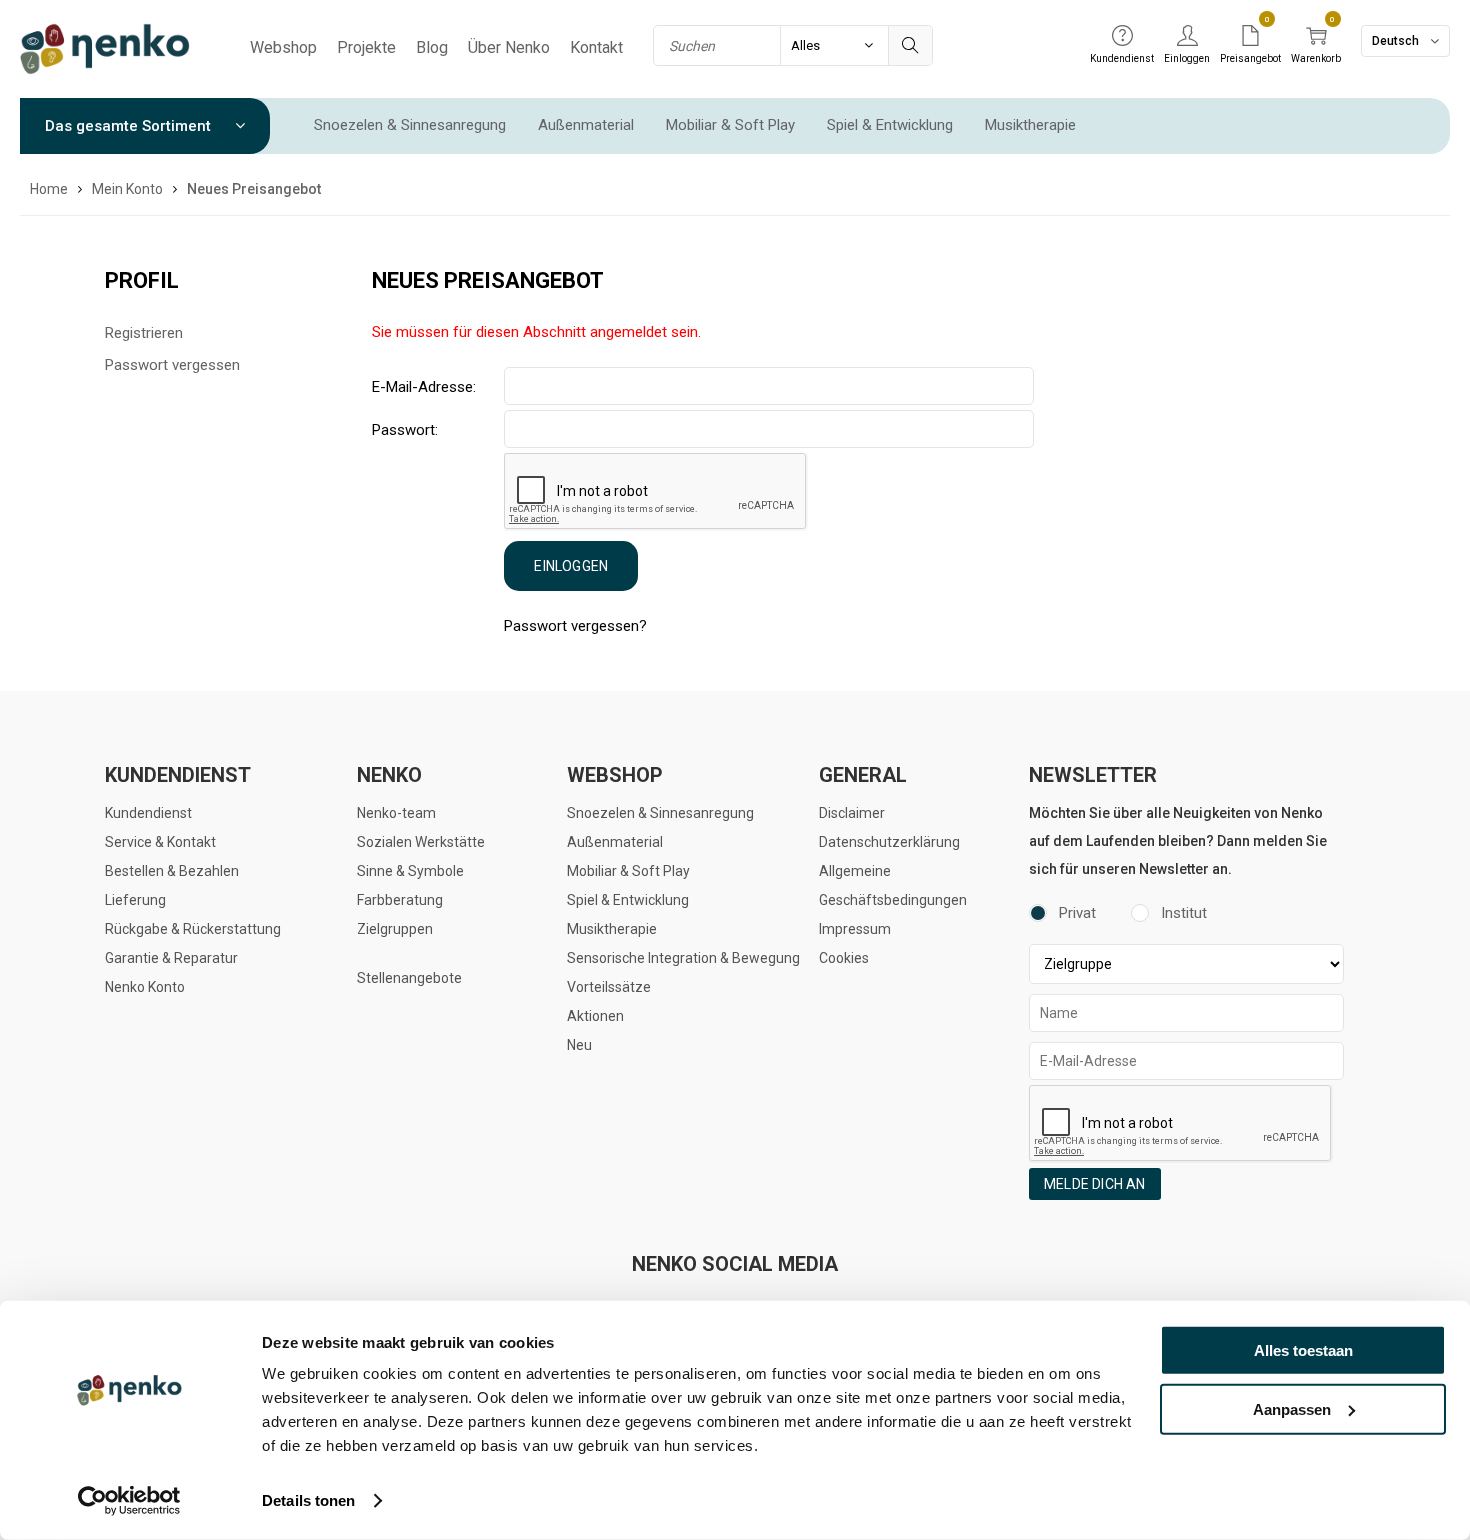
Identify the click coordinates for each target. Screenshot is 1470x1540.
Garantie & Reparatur (171, 958)
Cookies (844, 958)
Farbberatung (400, 900)
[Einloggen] (1187, 37)
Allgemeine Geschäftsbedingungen (893, 885)
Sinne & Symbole (410, 871)
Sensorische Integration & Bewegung (683, 958)
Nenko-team (396, 813)
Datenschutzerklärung (889, 842)
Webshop (283, 47)
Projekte (366, 47)
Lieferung (135, 900)
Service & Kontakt (160, 842)
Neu (579, 1045)
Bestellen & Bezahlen (172, 871)
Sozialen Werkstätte (421, 842)
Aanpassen (1292, 1408)
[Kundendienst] (1122, 37)
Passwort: (405, 430)
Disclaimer (852, 813)
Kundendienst (148, 813)
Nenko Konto (145, 987)
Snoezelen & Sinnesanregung (410, 125)
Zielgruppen (395, 929)
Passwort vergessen (172, 365)
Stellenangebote (409, 978)
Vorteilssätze (609, 987)
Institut (1184, 913)
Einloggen (571, 566)
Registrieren (144, 333)
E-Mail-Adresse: (424, 387)
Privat (1077, 913)
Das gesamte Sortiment (130, 126)
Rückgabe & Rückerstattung (193, 929)
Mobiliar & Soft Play (730, 125)
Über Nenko (509, 47)
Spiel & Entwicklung (890, 125)
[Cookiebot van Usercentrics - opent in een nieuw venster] (129, 1501)
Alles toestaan (1303, 1350)
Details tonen (308, 1500)
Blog (432, 47)
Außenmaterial (586, 125)
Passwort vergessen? (575, 626)
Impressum (855, 929)
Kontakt (596, 47)
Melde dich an (1095, 1184)
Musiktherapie (1030, 125)
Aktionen (595, 1016)
